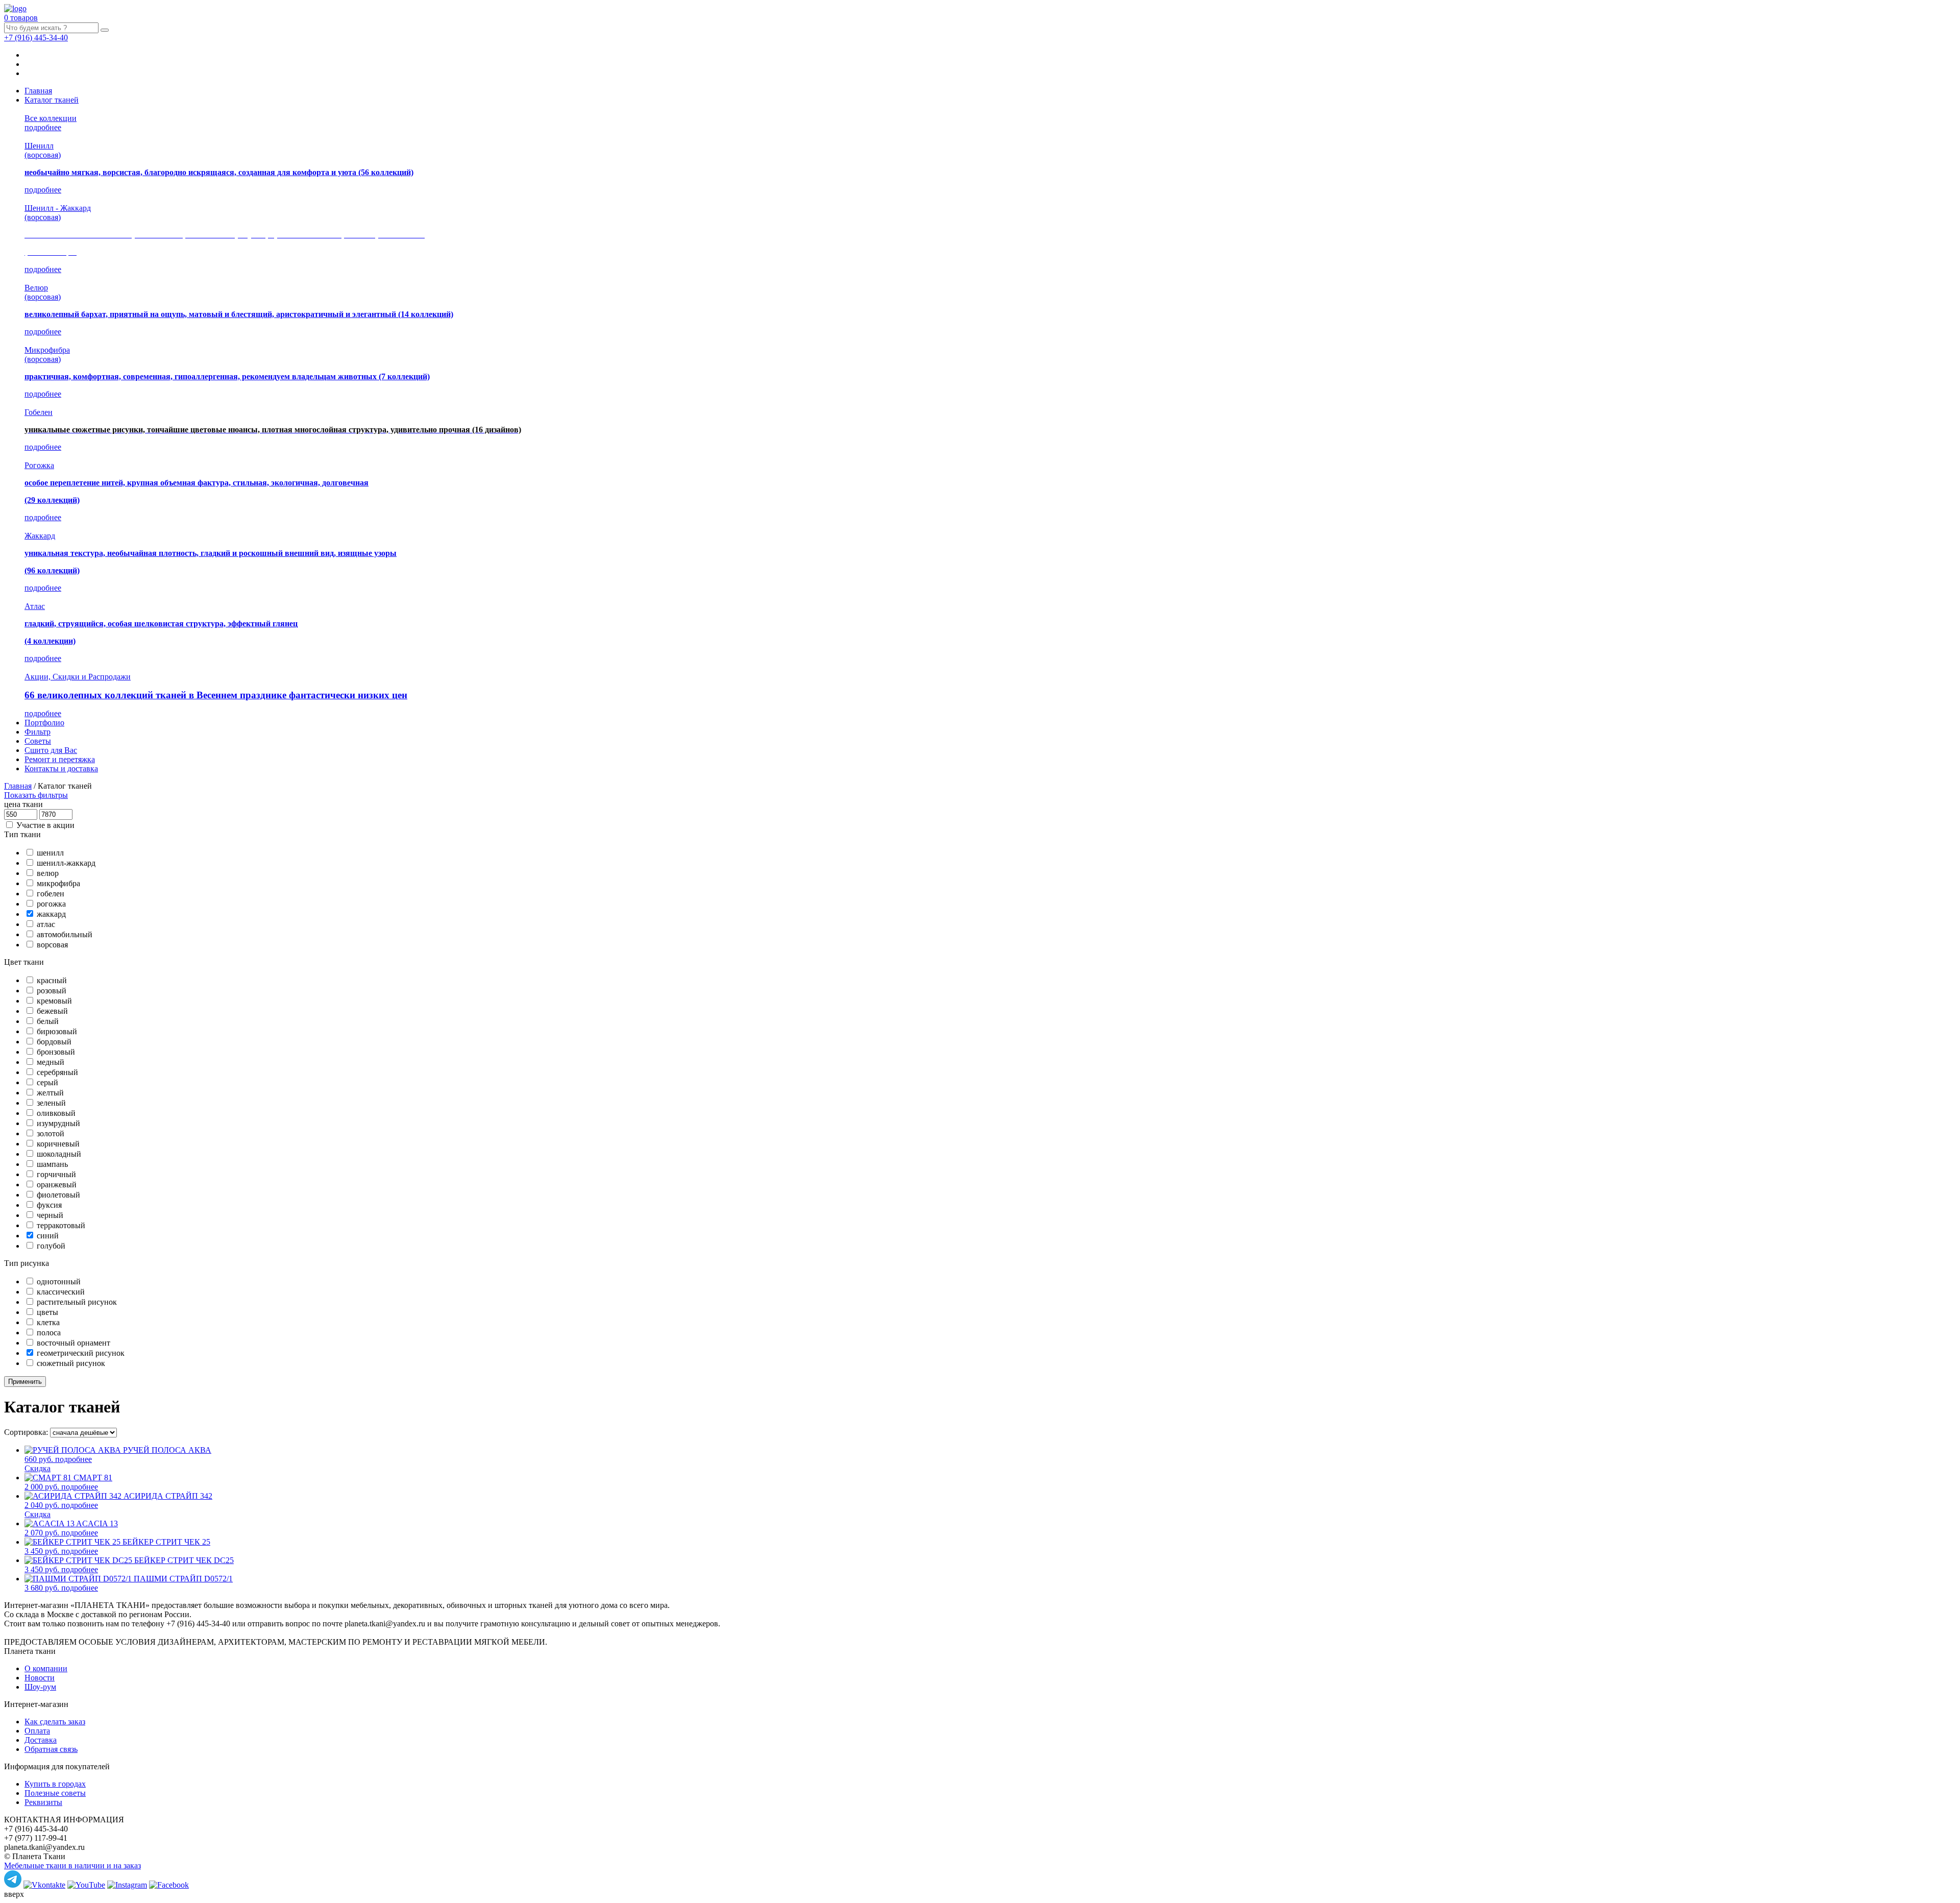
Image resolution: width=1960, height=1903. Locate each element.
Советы (38, 741)
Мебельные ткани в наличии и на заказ (72, 1865)
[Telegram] (13, 1885)
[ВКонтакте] (44, 1885)
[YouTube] (86, 1885)
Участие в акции (45, 825)
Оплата (37, 1731)
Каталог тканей (52, 100)
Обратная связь (51, 1749)
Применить (25, 1382)
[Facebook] (169, 1885)
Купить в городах (55, 1784)
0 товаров (21, 18)
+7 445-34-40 (36, 38)
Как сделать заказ (55, 1722)
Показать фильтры (36, 795)
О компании (46, 1668)
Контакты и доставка (61, 768)
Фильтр (38, 732)
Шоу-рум (40, 1687)
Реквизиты (43, 1802)
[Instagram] (127, 1885)
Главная (38, 91)
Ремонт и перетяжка (60, 759)
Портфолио (44, 723)
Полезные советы (55, 1793)
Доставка (41, 1740)
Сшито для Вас (51, 750)
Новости (40, 1678)
